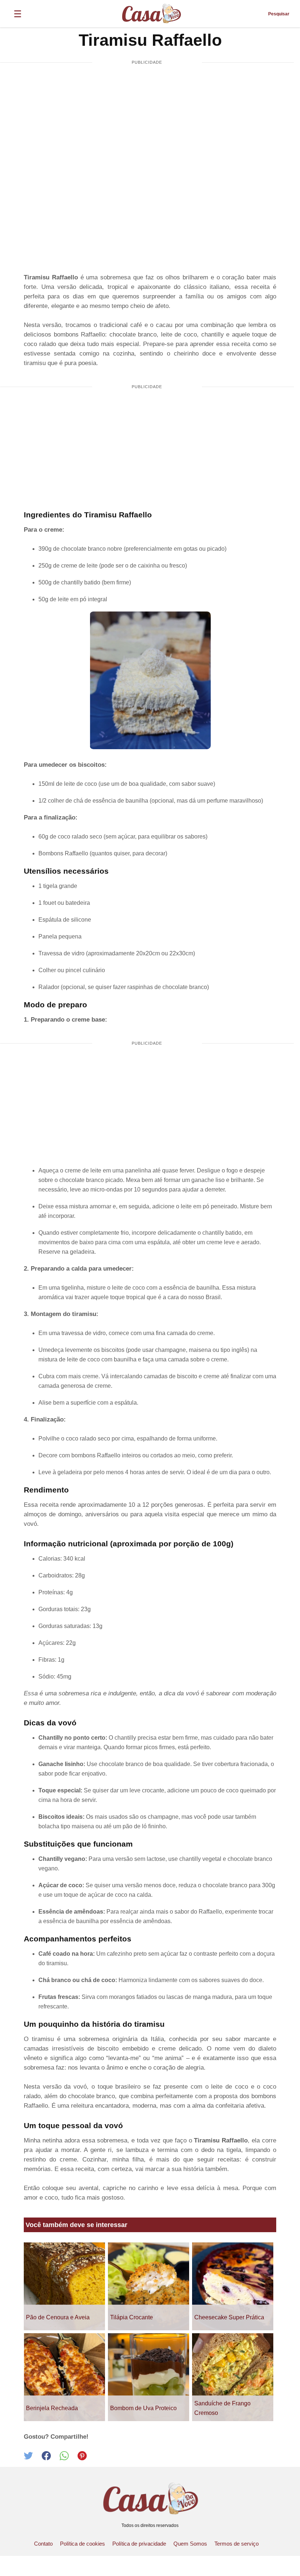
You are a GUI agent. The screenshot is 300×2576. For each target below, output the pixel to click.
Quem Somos (190, 2544)
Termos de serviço (237, 2544)
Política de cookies (82, 2544)
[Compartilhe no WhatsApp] (69, 2458)
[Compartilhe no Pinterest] (86, 2458)
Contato (43, 2544)
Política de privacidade (139, 2544)
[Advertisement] (147, 126)
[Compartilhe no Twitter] (33, 2458)
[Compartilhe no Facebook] (51, 2458)
